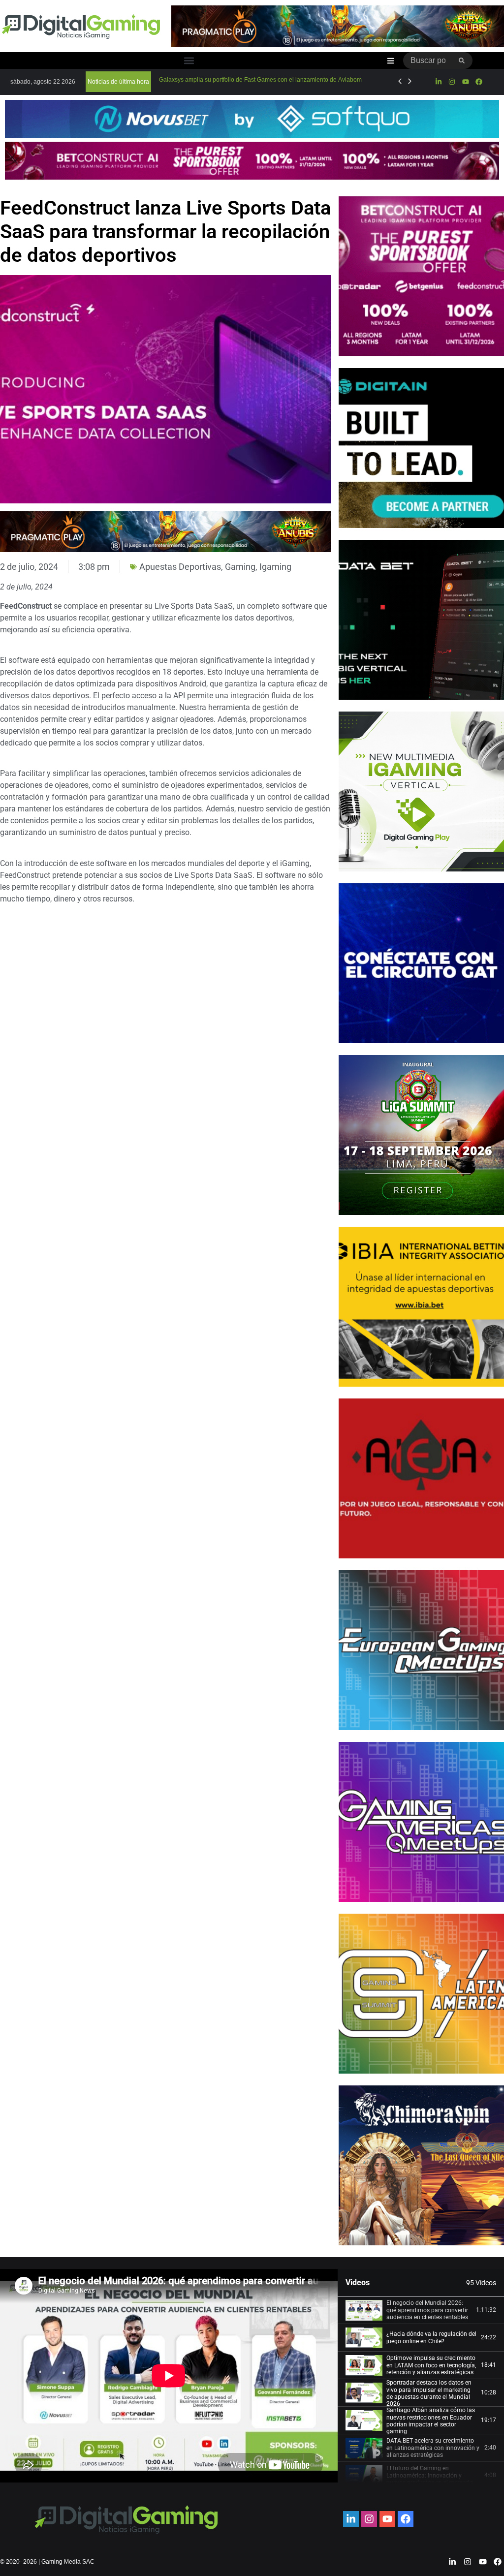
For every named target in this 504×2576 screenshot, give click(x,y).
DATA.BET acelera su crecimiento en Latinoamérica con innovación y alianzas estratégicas (433, 2448)
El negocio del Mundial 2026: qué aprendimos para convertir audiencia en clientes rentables (427, 2310)
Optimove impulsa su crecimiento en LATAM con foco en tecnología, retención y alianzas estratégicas (431, 2365)
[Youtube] (465, 82)
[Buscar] (462, 61)
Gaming (240, 567)
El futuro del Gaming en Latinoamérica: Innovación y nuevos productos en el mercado (430, 2475)
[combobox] (427, 61)
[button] (189, 61)
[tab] (421, 2310)
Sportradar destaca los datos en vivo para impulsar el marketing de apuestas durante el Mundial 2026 (429, 2393)
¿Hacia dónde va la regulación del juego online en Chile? (431, 2337)
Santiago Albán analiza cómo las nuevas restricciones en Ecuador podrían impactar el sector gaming (431, 2421)
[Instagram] (452, 82)
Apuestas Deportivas (180, 567)
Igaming (275, 567)
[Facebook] (479, 82)
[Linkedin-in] (439, 82)
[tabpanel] (169, 2376)
